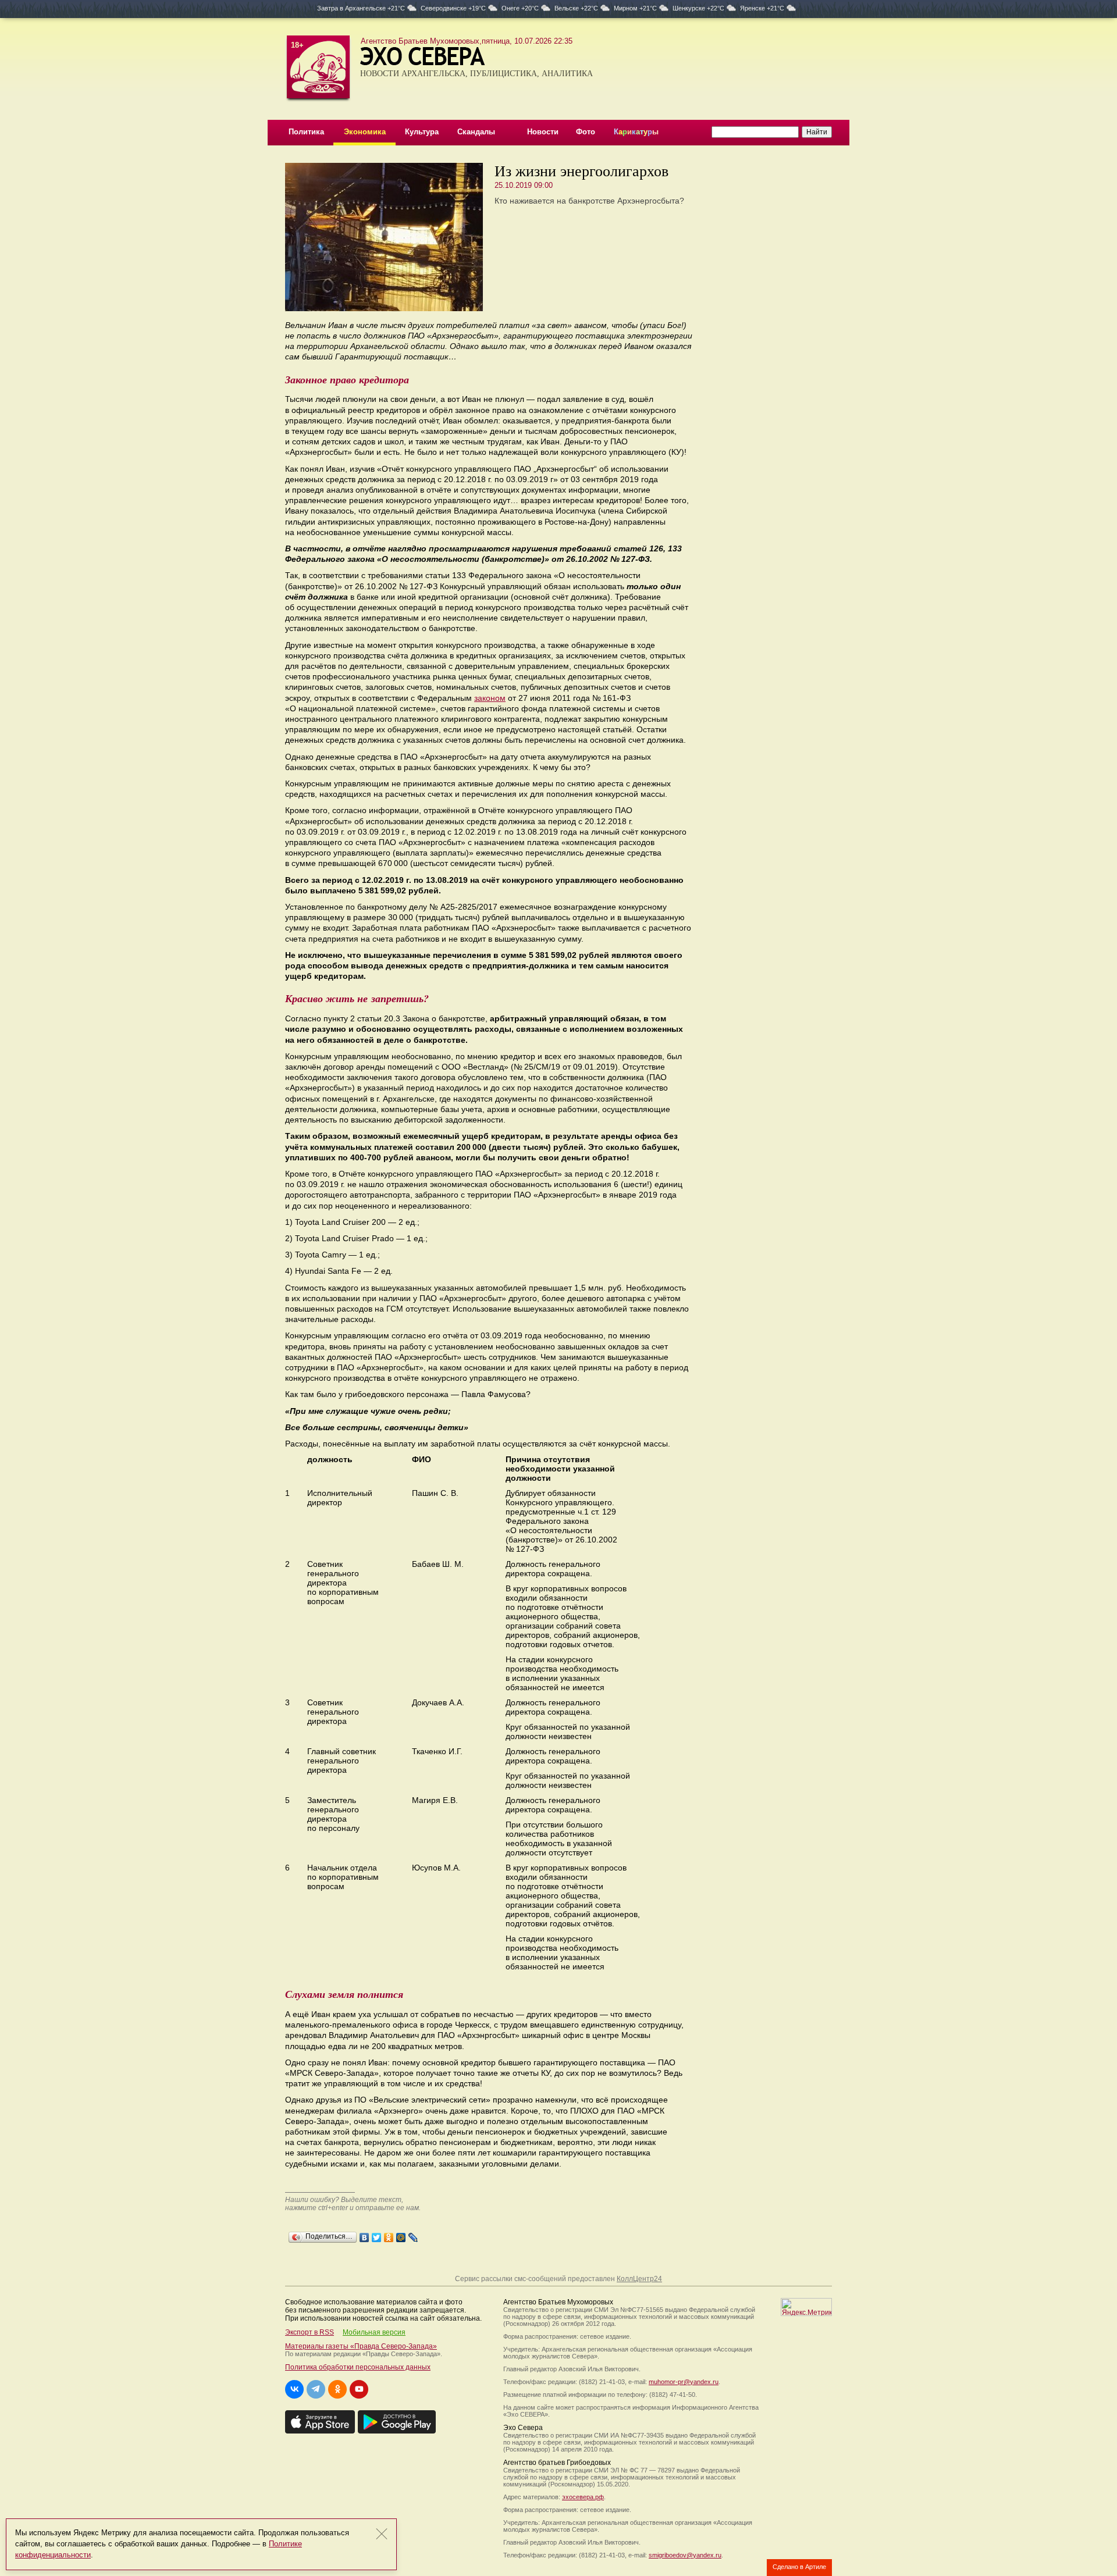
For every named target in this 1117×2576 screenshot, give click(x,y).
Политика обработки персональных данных (358, 2367)
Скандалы (476, 132)
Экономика (365, 132)
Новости (543, 132)
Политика (306, 132)
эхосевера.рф (583, 2497)
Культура (422, 132)
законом (490, 698)
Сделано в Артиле (799, 2567)
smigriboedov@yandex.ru (685, 2555)
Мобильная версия (374, 2332)
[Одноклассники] (389, 2235)
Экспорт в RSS (310, 2332)
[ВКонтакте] (364, 2235)
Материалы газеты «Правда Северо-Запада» (361, 2346)
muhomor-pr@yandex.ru (684, 2382)
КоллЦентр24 (639, 2279)
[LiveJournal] (413, 2235)
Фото (586, 132)
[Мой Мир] (401, 2235)
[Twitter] (377, 2235)
